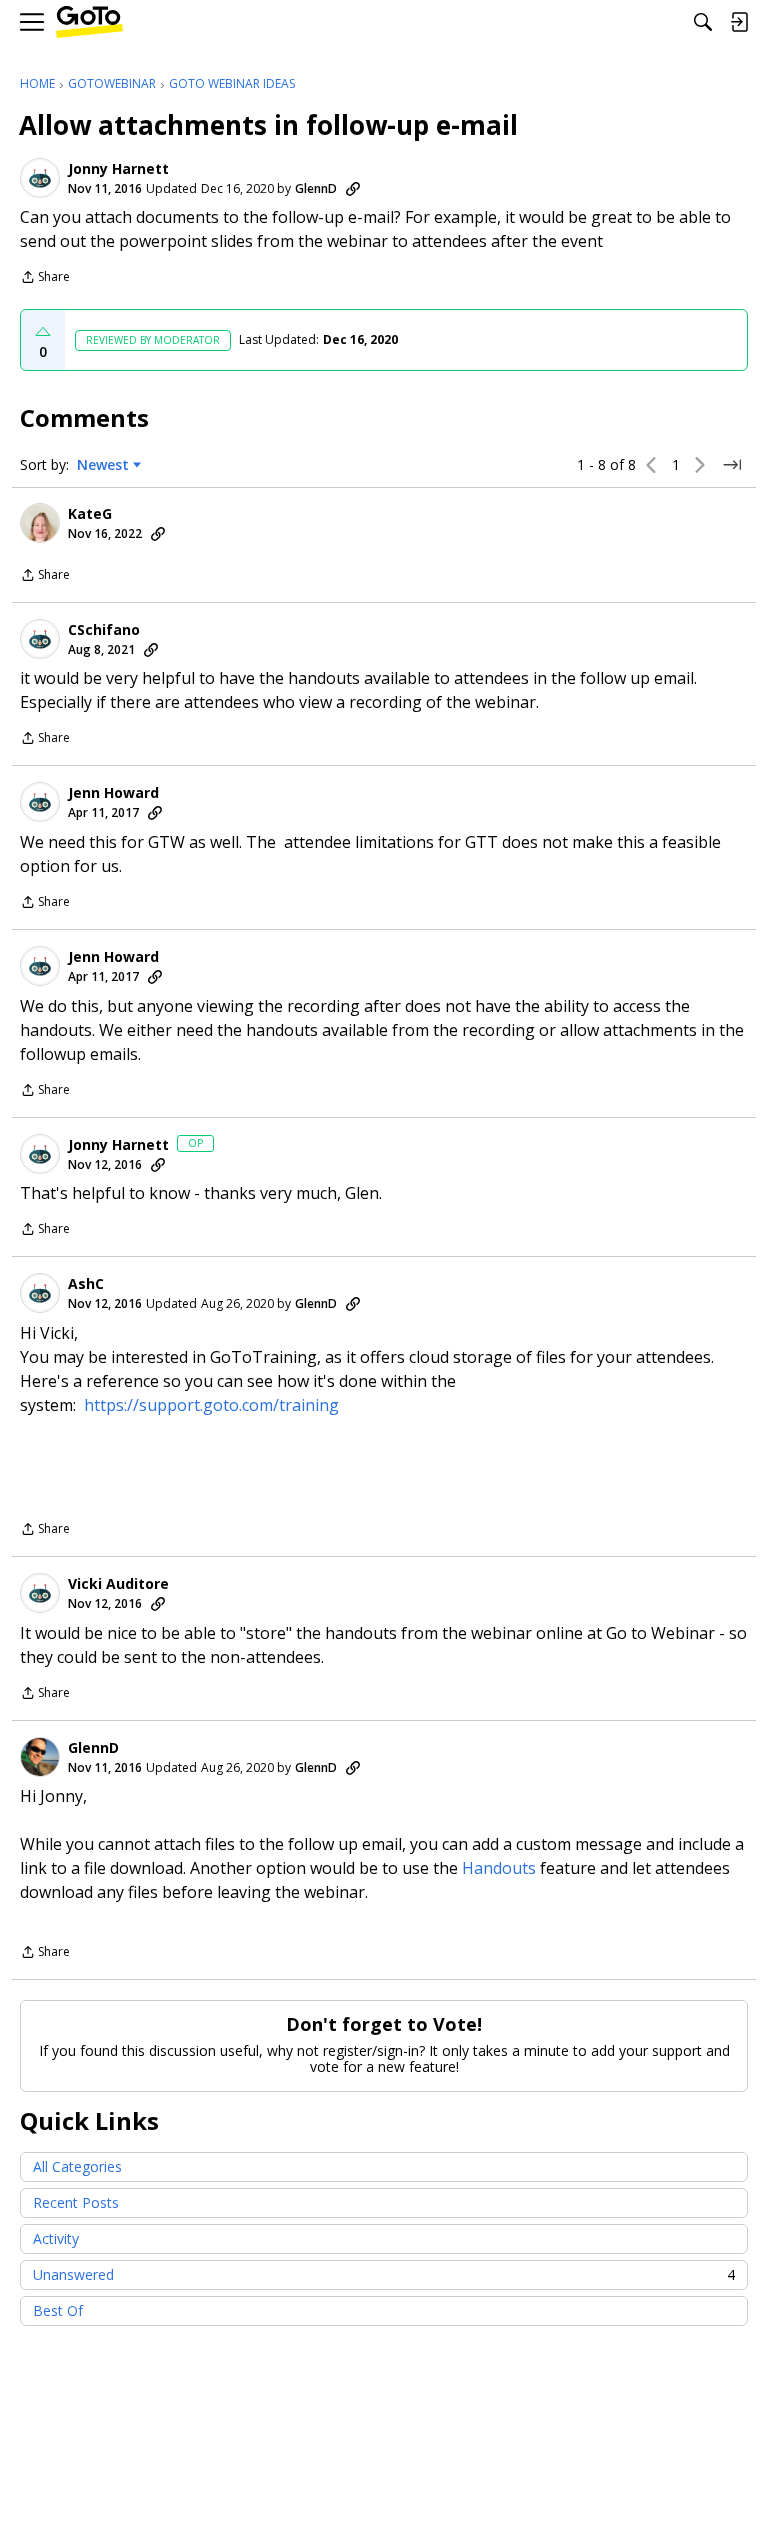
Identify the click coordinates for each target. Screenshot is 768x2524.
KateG (90, 514)
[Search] (703, 22)
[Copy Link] (353, 189)
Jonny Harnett (118, 169)
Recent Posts (76, 2202)
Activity (56, 2238)
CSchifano (104, 630)
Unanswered (384, 2274)
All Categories (77, 2166)
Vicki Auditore (118, 1584)
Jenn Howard (113, 793)
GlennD (316, 188)
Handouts (499, 1868)
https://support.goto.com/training (211, 1405)
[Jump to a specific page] (732, 465)
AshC (86, 1284)
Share (45, 278)
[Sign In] (739, 22)
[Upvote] (43, 332)
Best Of (58, 2310)
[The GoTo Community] (89, 22)
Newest (103, 465)
